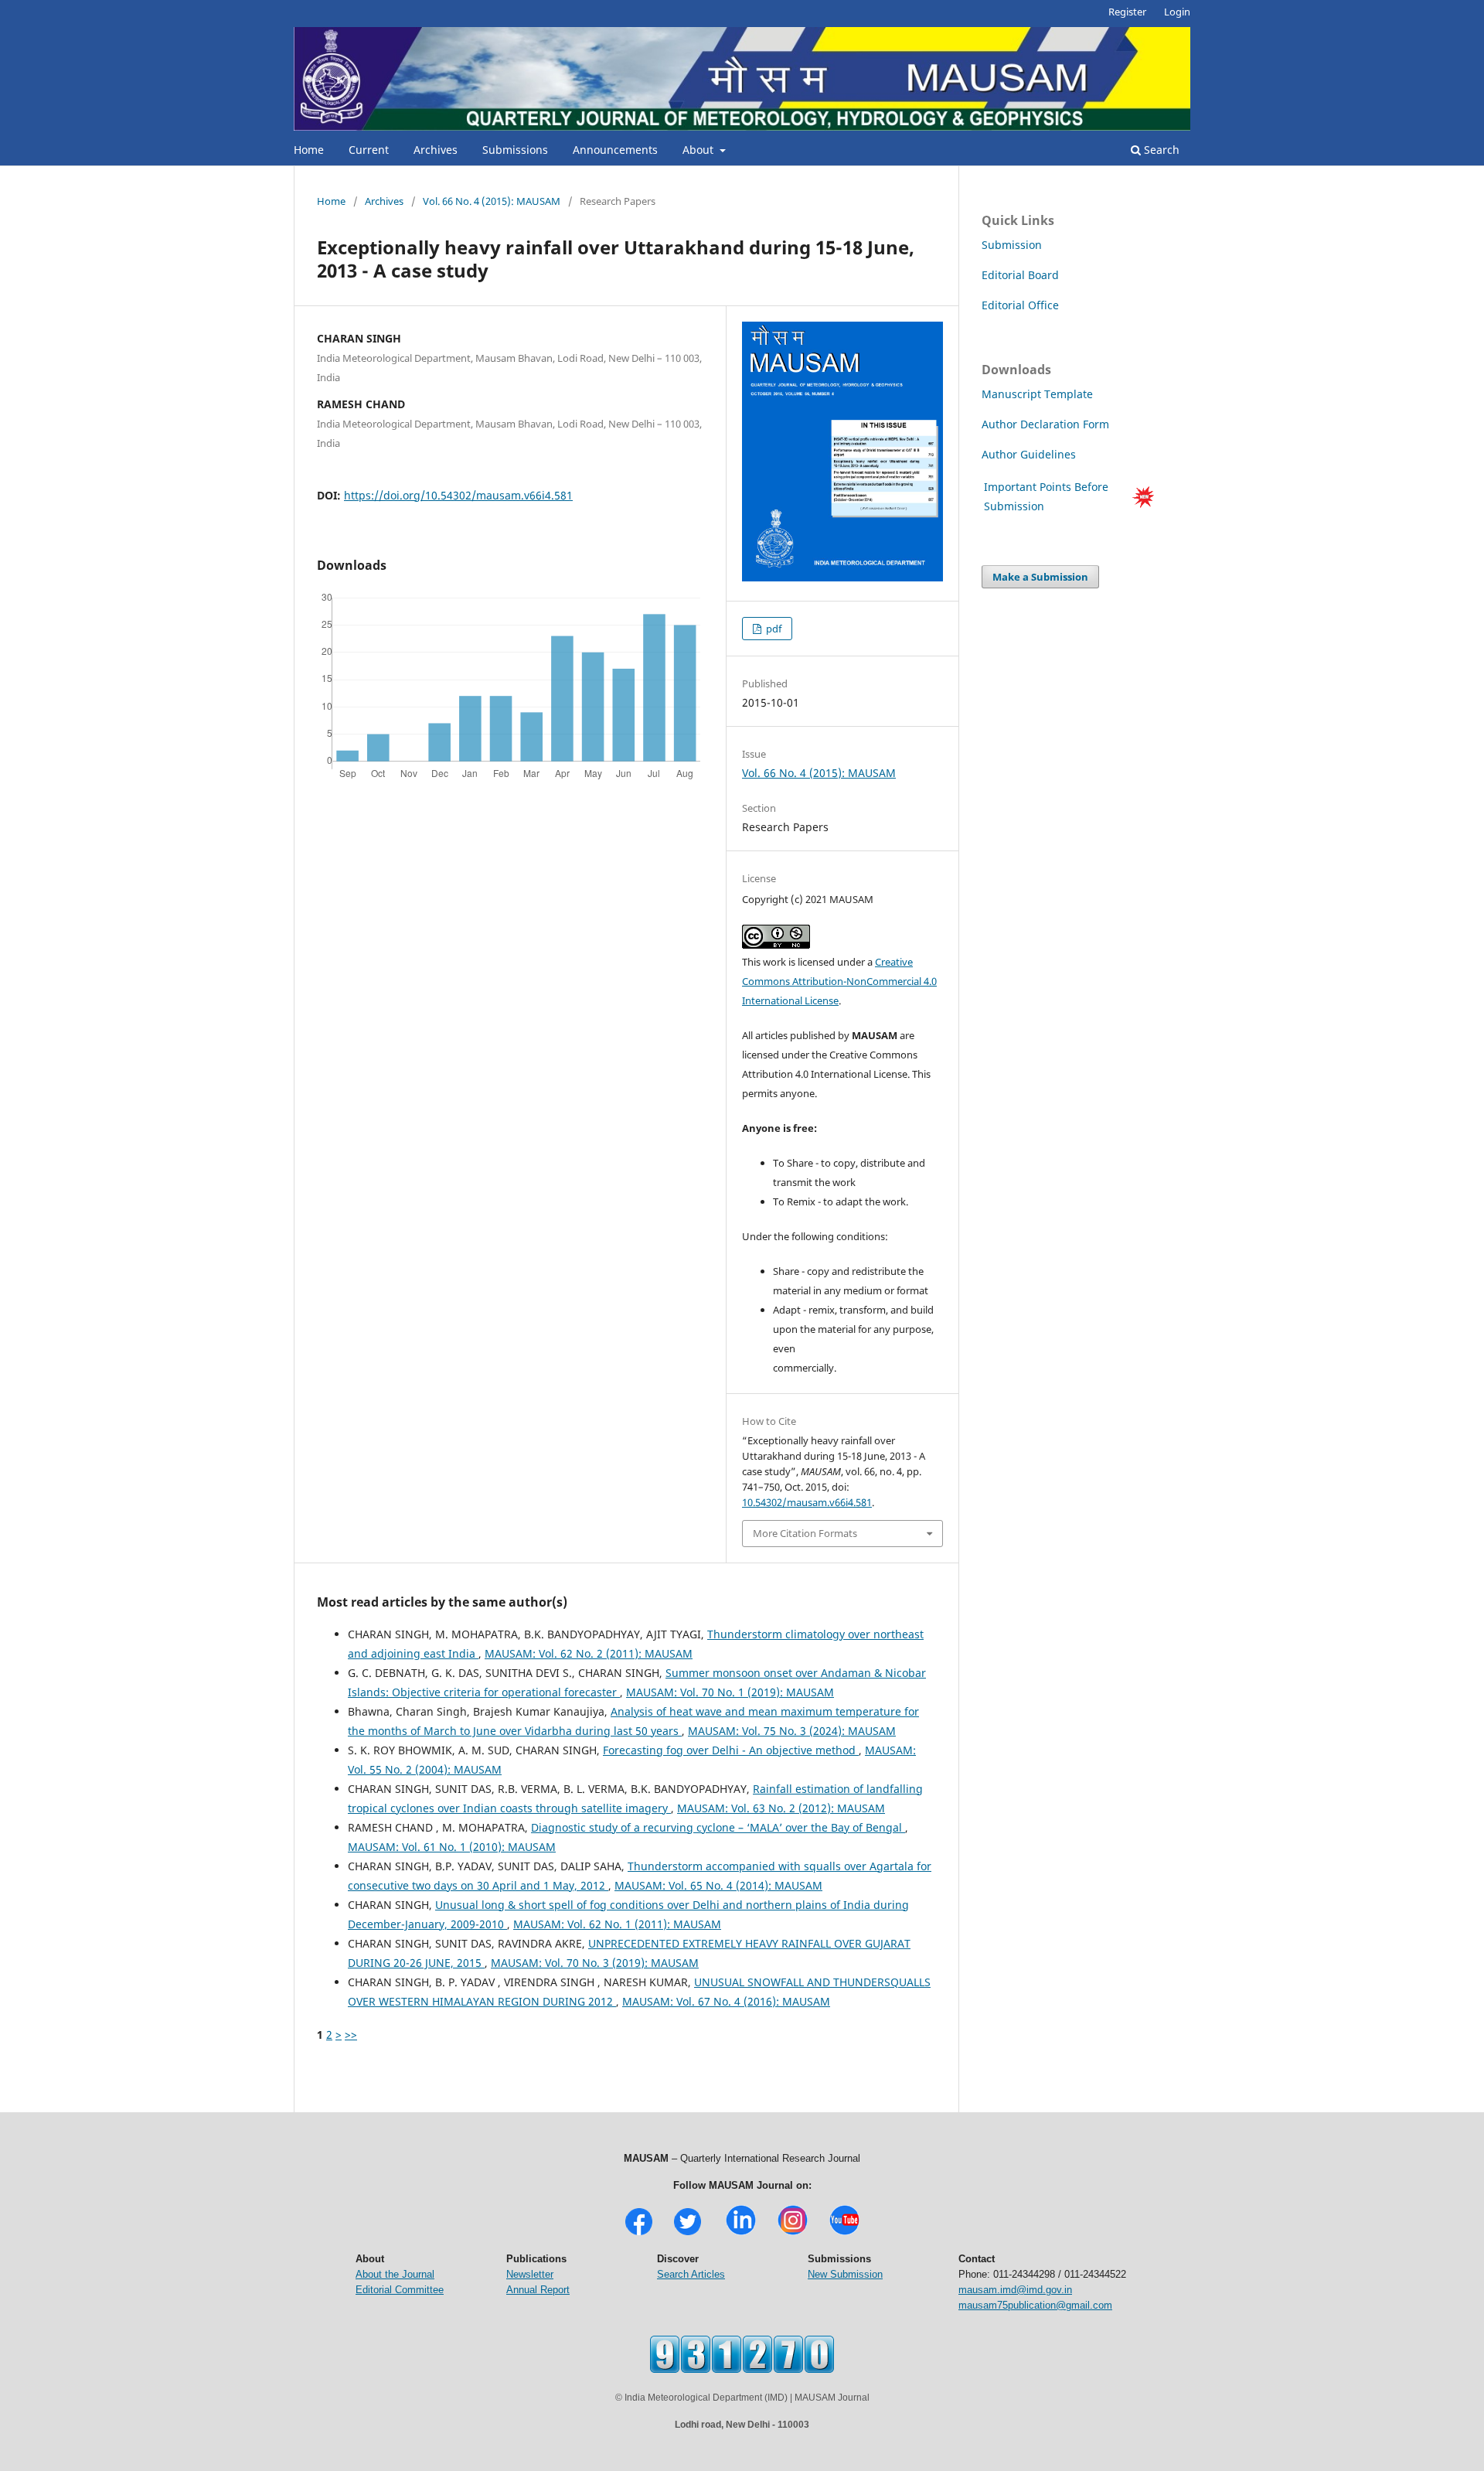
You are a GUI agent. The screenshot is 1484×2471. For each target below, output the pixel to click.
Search (1160, 150)
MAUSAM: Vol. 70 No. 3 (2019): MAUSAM (595, 1963)
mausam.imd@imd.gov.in (1015, 2290)
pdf (773, 629)
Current (369, 150)
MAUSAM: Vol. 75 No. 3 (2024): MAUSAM (792, 1731)
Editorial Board (1020, 275)
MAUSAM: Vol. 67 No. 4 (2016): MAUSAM (726, 2001)
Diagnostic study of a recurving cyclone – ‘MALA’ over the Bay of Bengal (718, 1827)
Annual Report (538, 2290)
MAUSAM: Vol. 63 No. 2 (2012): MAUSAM (781, 1808)
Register (1127, 12)
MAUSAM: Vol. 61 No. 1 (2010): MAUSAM (452, 1847)
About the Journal (395, 2274)
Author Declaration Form (1045, 424)
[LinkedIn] (741, 2233)
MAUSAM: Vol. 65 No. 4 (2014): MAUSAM (718, 1885)
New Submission (845, 2274)
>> (351, 2035)
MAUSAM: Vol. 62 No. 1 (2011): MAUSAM (617, 1924)
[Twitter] (688, 2233)
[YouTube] (844, 2233)
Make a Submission (1040, 577)
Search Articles (691, 2274)
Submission (1012, 245)
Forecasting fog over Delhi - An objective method (731, 1750)
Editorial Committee (400, 2290)
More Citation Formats (805, 1533)
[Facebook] (639, 2233)
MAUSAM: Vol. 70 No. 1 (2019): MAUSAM (730, 1692)
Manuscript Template (1037, 394)
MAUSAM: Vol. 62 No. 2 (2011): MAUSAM (589, 1653)
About (699, 150)
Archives (436, 150)
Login (1177, 12)
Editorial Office (1020, 305)
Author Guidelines (1030, 454)
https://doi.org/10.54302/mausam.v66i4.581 (458, 495)
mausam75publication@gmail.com (1035, 2305)
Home (309, 150)
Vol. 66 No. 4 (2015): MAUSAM (492, 201)
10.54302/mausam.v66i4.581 (807, 1502)
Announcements (615, 150)
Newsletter (530, 2274)
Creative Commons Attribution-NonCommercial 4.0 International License (839, 981)
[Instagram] (793, 2233)
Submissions (515, 150)
